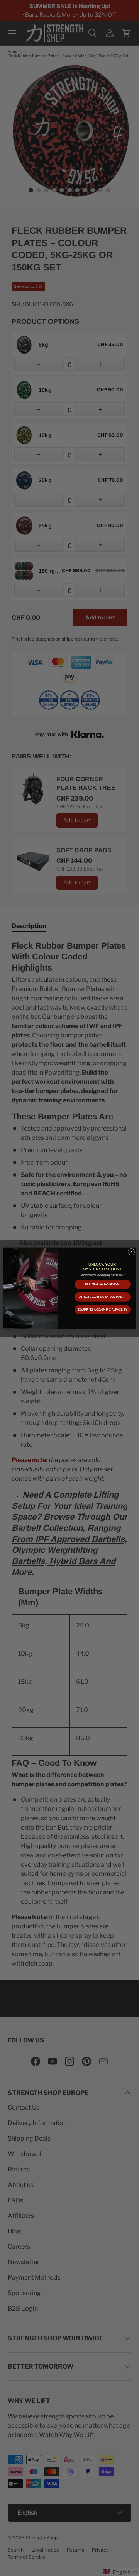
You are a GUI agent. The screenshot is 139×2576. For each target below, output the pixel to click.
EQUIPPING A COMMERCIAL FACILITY (103, 1309)
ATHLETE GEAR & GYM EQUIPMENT (103, 1297)
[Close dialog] (131, 1252)
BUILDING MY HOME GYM (103, 1284)
